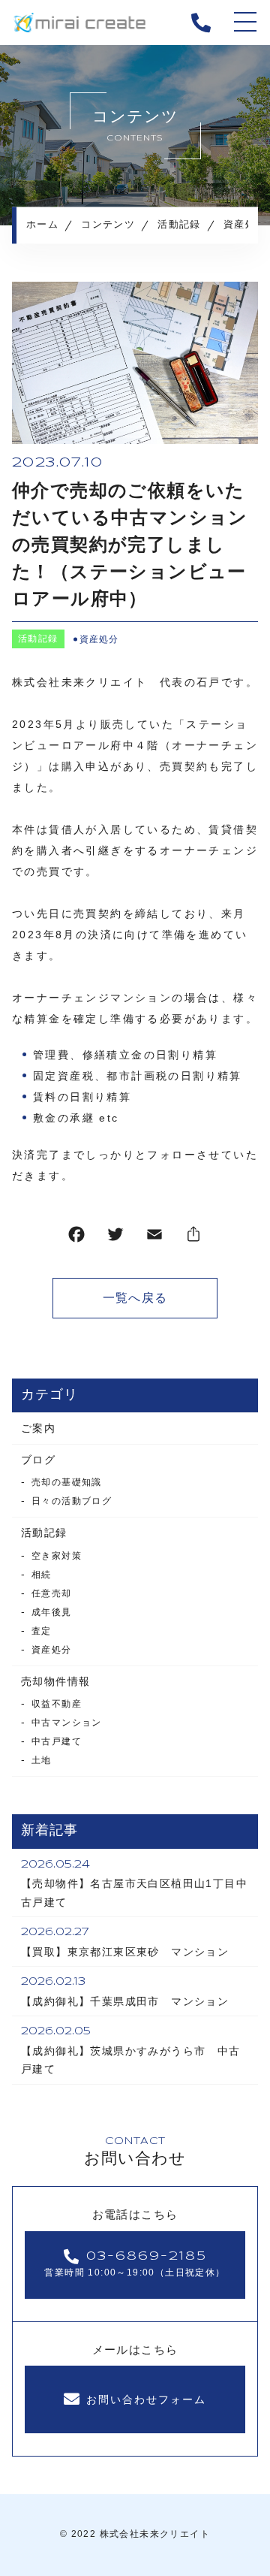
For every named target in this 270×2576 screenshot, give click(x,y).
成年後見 (52, 1612)
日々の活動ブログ (72, 1501)
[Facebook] (76, 1238)
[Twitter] (115, 1238)
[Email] (154, 1238)
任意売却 (52, 1593)
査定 (42, 1631)
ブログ (38, 1460)
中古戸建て (57, 1741)
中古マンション (67, 1723)
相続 (42, 1575)
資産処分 (99, 639)
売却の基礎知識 (67, 1482)
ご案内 (38, 1428)
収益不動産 (57, 1704)
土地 (42, 1760)
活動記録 (38, 639)
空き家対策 (57, 1556)
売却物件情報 (55, 1681)
